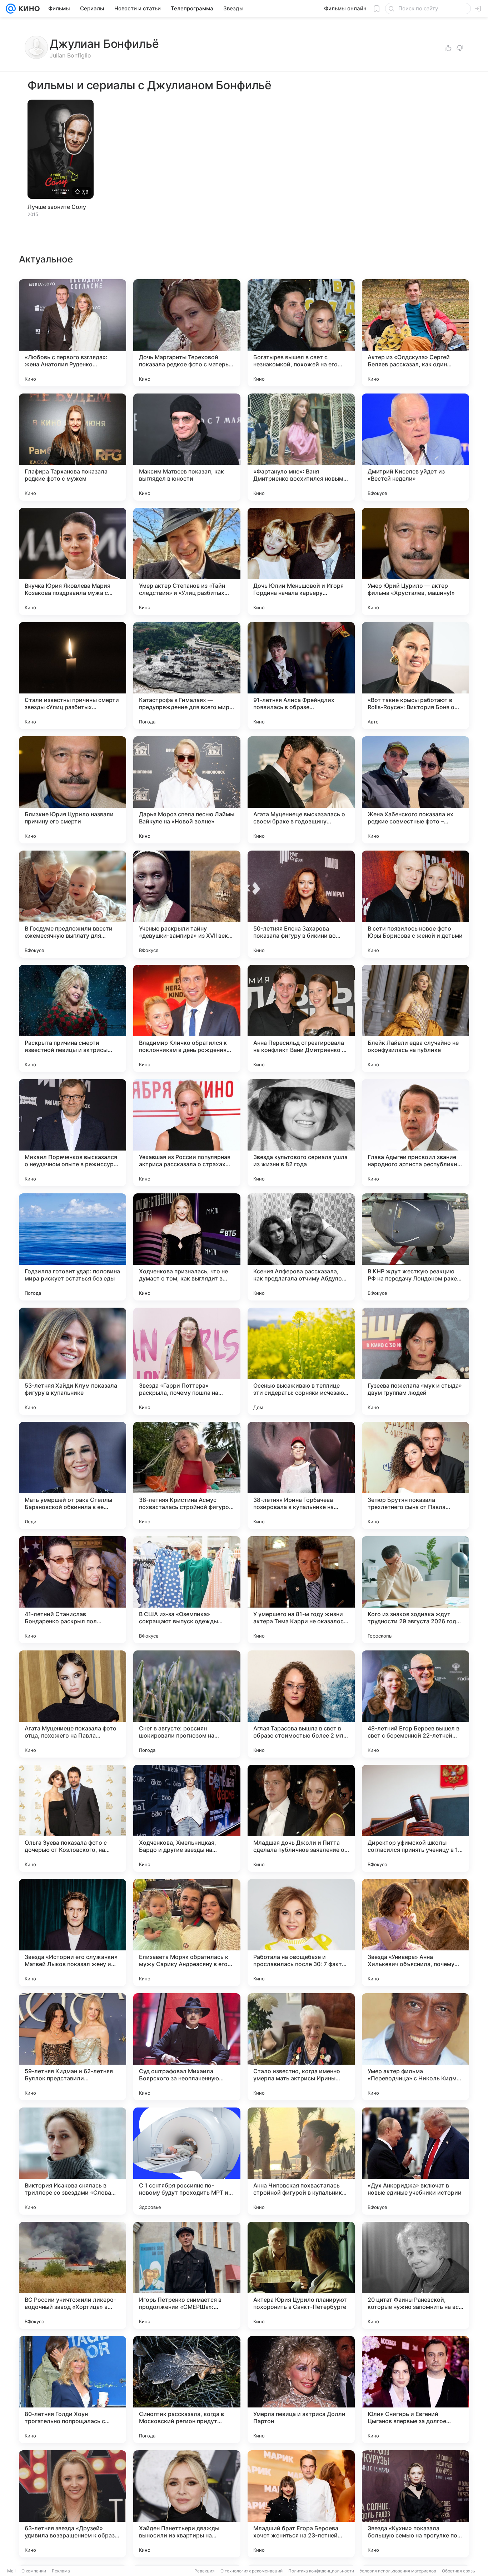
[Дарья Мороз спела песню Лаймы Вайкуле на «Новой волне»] (187, 790)
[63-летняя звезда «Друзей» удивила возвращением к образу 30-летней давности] (73, 2504)
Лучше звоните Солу (57, 207)
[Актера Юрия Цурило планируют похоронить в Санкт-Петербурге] (301, 2275)
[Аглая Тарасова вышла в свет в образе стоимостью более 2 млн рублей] (301, 1704)
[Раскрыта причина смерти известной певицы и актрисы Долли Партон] (73, 1018)
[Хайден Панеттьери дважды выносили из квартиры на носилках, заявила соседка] (187, 2504)
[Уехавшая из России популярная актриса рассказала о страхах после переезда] (187, 1133)
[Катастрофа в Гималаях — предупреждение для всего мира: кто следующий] (187, 676)
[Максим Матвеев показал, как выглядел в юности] (187, 447)
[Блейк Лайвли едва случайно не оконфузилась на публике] (415, 1018)
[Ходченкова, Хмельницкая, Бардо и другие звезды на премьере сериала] (187, 1818)
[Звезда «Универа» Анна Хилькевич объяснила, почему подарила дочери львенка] (415, 1933)
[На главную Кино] (28, 9)
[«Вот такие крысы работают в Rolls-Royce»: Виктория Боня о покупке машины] (415, 676)
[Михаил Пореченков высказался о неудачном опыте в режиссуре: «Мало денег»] (73, 1133)
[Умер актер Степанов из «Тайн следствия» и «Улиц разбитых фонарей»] (187, 561)
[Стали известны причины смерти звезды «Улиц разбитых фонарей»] (73, 676)
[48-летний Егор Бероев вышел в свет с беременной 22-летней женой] (415, 1704)
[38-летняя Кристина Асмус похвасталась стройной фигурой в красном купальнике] (187, 1475)
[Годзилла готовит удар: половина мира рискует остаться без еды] (73, 1247)
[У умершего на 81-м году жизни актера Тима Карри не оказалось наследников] (301, 1590)
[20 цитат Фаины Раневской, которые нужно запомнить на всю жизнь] (415, 2275)
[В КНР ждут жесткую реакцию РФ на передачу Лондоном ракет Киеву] (415, 1247)
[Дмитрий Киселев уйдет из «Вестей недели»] (415, 447)
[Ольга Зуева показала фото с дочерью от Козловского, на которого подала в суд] (73, 1818)
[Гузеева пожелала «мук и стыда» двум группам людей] (415, 1361)
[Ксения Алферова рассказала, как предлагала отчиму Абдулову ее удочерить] (301, 1247)
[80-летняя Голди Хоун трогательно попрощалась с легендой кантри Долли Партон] (73, 2390)
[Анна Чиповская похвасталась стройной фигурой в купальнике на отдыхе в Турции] (301, 2161)
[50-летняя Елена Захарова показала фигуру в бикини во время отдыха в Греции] (301, 904)
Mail (11, 2571)
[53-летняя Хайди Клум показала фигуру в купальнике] (73, 1361)
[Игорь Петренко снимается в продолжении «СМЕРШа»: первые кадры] (187, 2275)
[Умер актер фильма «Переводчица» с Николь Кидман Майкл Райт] (415, 2047)
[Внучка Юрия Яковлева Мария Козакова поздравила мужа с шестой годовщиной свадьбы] (73, 561)
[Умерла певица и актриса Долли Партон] (301, 2390)
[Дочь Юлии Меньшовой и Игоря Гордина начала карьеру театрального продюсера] (301, 561)
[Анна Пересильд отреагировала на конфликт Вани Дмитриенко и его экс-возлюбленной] (301, 1018)
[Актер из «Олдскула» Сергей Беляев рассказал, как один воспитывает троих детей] (415, 333)
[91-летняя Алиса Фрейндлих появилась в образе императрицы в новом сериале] (301, 676)
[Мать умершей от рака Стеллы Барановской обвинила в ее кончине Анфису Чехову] (73, 1475)
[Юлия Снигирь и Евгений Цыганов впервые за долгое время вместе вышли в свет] (415, 2390)
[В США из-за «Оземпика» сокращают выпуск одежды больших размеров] (187, 1590)
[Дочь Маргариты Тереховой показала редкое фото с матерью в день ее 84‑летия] (187, 333)
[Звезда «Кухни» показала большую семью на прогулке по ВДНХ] (415, 2504)
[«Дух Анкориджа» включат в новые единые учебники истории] (415, 2161)
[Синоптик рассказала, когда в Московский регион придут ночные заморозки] (187, 2390)
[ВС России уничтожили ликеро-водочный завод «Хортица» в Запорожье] (73, 2275)
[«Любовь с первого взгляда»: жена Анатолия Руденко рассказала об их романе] (73, 333)
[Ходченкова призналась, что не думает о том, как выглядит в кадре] (187, 1247)
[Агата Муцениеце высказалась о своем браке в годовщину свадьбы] (301, 790)
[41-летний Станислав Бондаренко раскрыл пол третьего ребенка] (73, 1590)
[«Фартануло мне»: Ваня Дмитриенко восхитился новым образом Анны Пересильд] (301, 447)
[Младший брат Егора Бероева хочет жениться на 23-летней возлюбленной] (301, 2504)
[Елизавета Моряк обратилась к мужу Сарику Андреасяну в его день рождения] (187, 1933)
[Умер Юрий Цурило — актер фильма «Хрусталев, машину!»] (415, 561)
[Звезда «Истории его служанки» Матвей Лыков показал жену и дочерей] (73, 1933)
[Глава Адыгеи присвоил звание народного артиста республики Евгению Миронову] (415, 1133)
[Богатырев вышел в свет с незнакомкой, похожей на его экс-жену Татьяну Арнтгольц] (301, 333)
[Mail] (11, 9)
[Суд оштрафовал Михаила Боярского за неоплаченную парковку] (187, 2047)
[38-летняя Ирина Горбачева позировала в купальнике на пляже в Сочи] (301, 1475)
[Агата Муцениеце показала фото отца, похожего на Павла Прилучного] (73, 1704)
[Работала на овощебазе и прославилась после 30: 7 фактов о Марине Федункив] (301, 1933)
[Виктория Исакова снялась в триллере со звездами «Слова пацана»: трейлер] (73, 2161)
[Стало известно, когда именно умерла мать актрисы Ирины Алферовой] (301, 2047)
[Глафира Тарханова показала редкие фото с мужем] (73, 447)
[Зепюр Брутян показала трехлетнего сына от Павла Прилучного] (415, 1475)
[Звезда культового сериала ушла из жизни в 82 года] (301, 1133)
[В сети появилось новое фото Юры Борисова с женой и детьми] (415, 904)
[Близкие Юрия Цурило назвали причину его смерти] (73, 790)
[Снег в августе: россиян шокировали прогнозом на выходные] (187, 1704)
